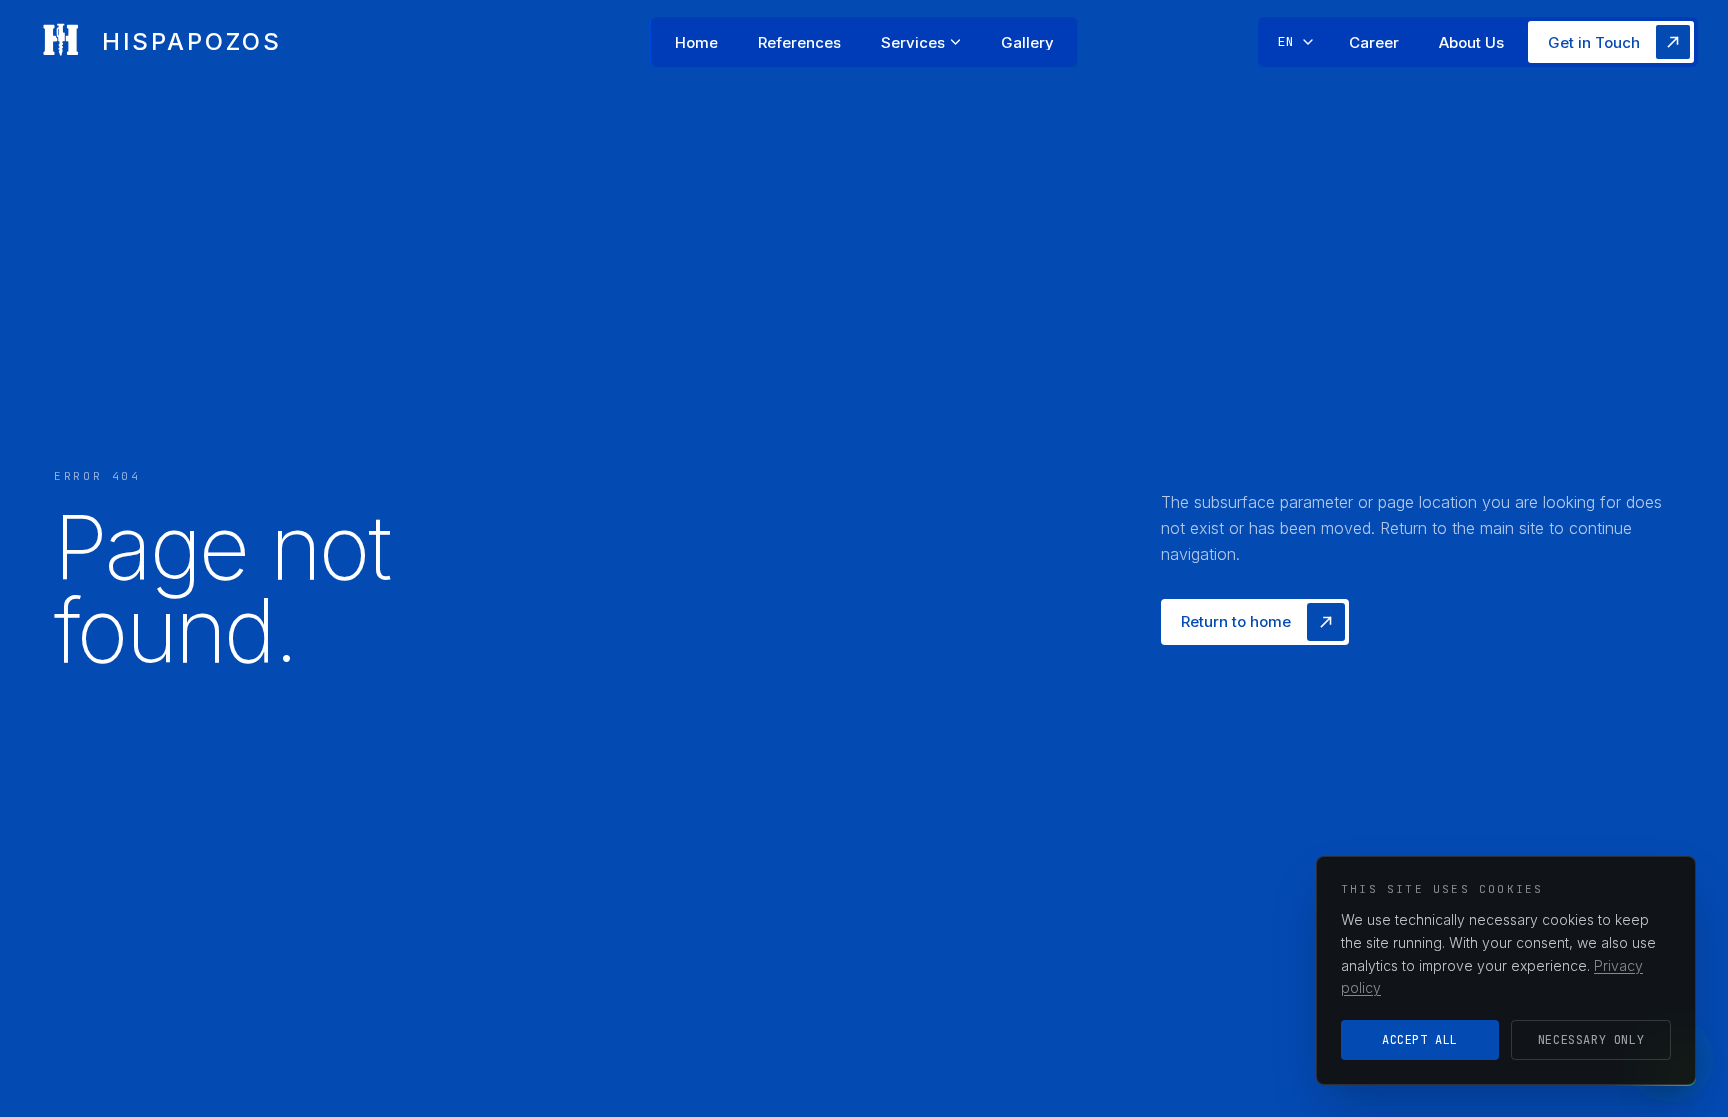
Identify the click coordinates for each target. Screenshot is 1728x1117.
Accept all (1420, 1040)
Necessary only (1591, 1040)
